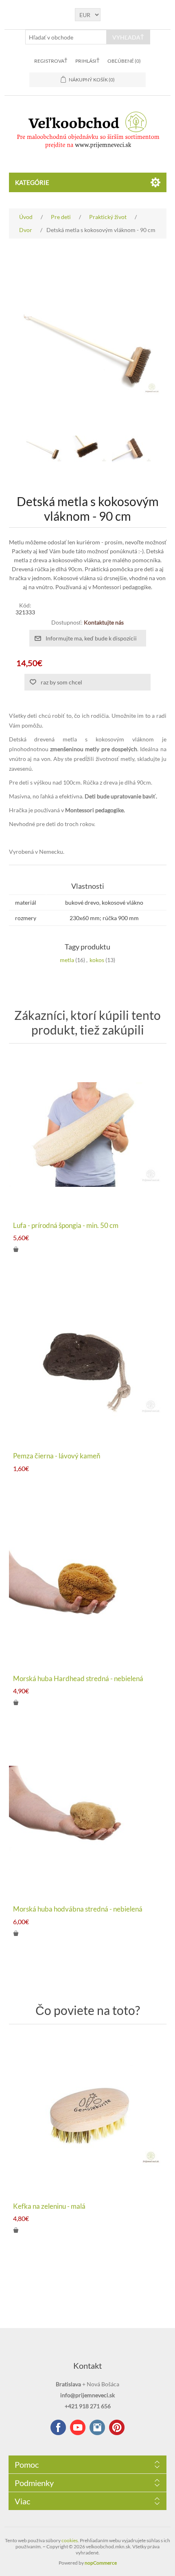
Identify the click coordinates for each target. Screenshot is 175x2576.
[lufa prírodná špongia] (88, 1135)
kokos (97, 960)
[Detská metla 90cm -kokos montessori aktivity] (43, 449)
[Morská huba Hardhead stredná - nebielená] (88, 1588)
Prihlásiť (87, 61)
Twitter (97, 2427)
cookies (70, 2540)
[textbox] (66, 37)
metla (67, 960)
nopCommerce (101, 2563)
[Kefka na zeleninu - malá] (88, 2115)
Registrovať (51, 61)
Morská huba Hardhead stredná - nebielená (78, 1679)
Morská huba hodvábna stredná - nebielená (78, 1909)
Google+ (117, 2427)
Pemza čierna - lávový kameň (57, 1456)
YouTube (78, 2427)
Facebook (58, 2427)
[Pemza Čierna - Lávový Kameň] (88, 1365)
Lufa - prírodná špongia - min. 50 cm (66, 1226)
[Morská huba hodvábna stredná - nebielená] (88, 1818)
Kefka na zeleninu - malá (49, 2206)
